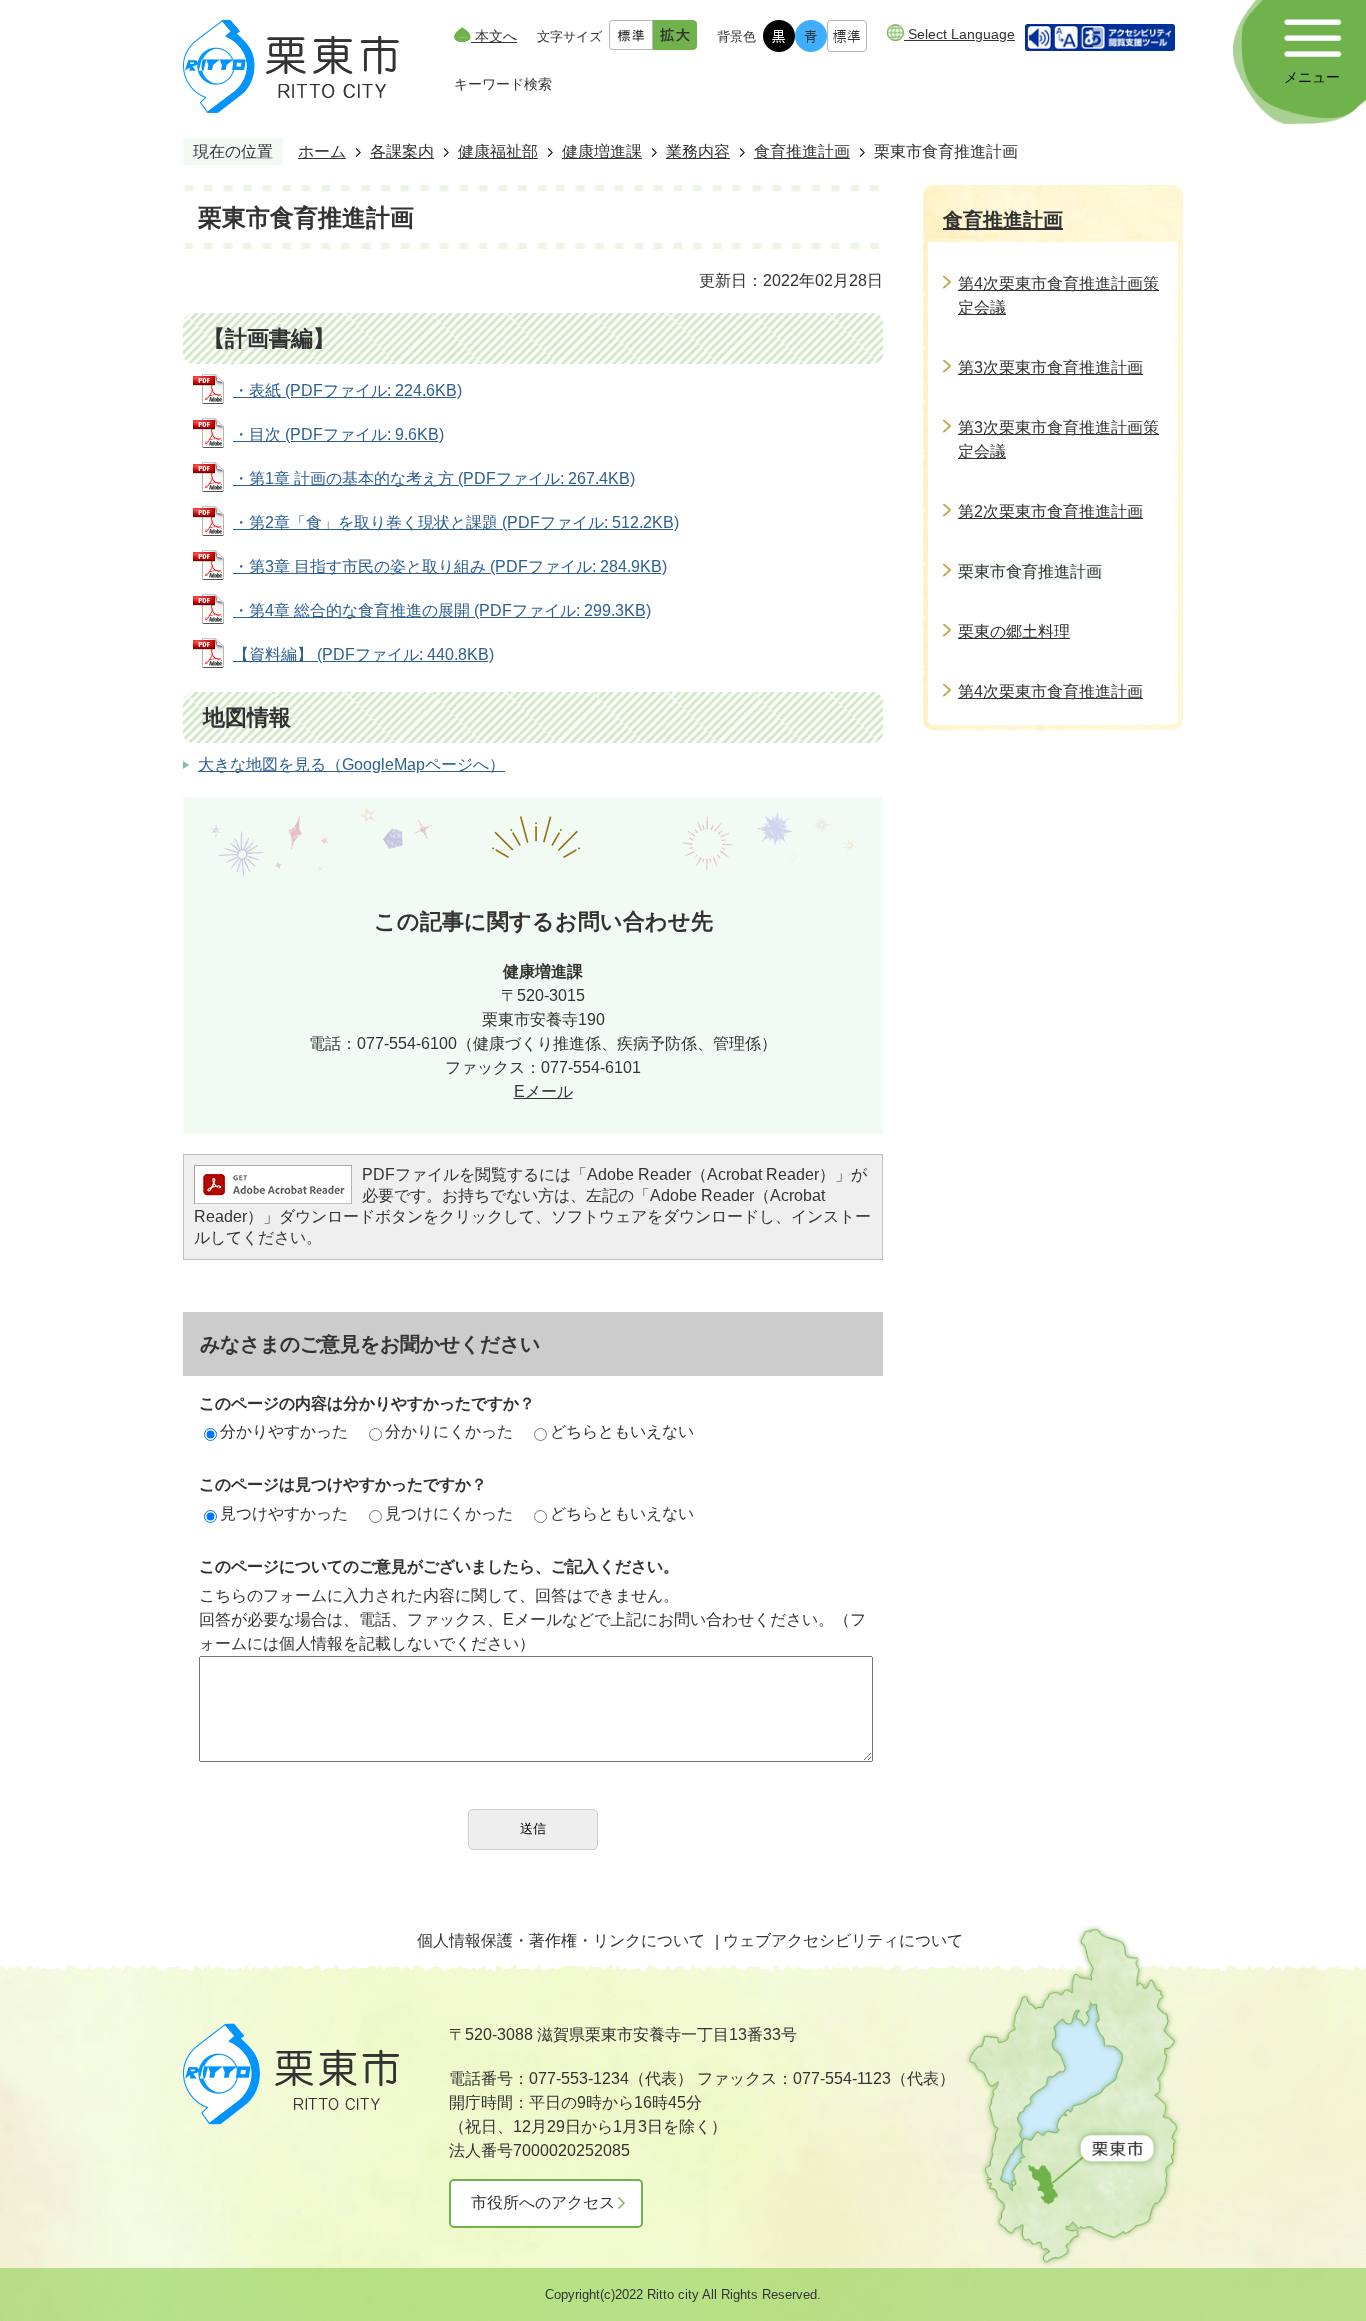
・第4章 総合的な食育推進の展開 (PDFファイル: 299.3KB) (442, 610)
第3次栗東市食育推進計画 (1050, 367)
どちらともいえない (622, 1431)
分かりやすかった (284, 1431)
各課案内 (402, 151)
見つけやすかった (284, 1513)
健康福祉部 (498, 151)
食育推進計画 (802, 151)
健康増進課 (602, 151)
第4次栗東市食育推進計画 (1050, 691)
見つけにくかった (449, 1513)
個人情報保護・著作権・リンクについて (561, 1940)
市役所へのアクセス (543, 2202)
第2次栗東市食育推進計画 (1050, 511)
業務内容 (698, 151)
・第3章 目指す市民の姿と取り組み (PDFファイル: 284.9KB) (450, 566)
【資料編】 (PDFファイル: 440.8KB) (363, 654)
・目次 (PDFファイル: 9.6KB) (338, 434)
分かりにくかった (449, 1431)
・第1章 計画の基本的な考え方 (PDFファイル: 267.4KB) (434, 478)
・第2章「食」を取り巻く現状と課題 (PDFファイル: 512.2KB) (456, 522)
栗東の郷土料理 (1014, 631)
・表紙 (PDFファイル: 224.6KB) (347, 390)
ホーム (322, 151)
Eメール (543, 1091)
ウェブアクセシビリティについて (843, 1940)
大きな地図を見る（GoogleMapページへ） (351, 764)
